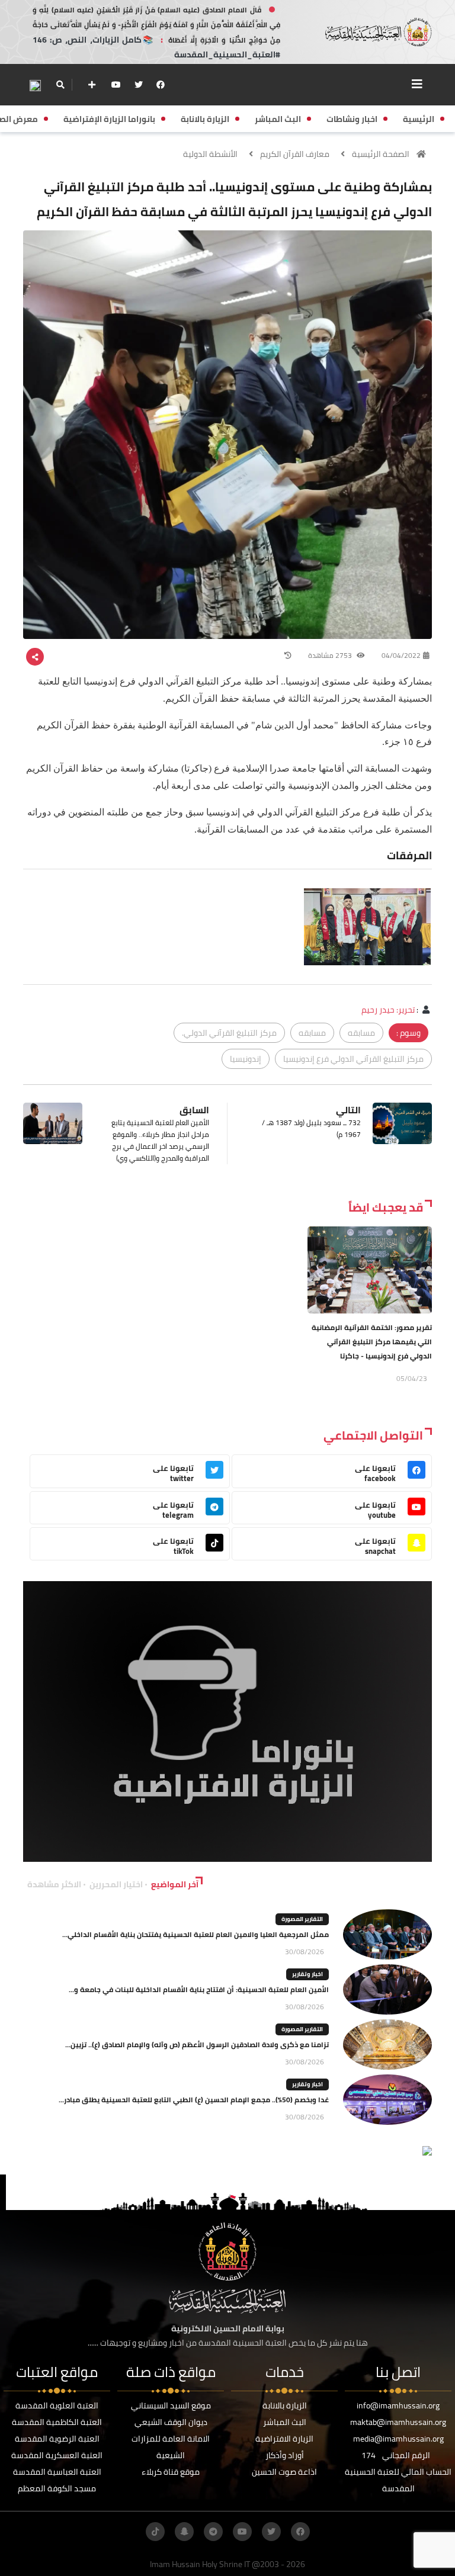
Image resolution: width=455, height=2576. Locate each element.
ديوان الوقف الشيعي (171, 2422)
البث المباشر (285, 2422)
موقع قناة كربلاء (171, 2472)
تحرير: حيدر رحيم (388, 1010)
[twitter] (139, 85)
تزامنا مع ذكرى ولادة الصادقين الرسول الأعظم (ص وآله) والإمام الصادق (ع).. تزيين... (197, 2045)
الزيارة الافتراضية (284, 2439)
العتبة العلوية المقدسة (57, 2405)
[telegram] (213, 2532)
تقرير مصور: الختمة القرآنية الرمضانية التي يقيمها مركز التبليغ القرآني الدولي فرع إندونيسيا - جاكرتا (372, 1342)
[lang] (35, 85)
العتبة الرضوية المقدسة (57, 2439)
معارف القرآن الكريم (295, 154)
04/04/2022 (401, 655)
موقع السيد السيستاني (171, 2405)
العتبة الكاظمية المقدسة (57, 2422)
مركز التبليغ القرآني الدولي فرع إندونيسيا (353, 1059)
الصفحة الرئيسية (381, 154)
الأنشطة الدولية (210, 154)
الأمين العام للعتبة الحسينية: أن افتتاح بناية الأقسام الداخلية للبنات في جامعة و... (199, 1989)
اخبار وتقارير (307, 1974)
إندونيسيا (246, 1059)
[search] (60, 85)
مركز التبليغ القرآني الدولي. (229, 1033)
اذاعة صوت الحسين (284, 2472)
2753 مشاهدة (331, 655)
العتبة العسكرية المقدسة (57, 2455)
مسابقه (361, 1033)
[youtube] (116, 85)
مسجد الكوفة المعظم (57, 2488)
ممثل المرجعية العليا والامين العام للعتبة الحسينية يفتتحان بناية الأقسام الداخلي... (196, 1934)
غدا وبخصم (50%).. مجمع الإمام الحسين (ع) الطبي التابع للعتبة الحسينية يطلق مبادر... (194, 2100)
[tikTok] (155, 2532)
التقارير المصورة (302, 1919)
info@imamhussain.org (398, 2405)
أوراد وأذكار (285, 2455)
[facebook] (161, 85)
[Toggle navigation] (417, 84)
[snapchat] (184, 2532)
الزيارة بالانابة (285, 2405)
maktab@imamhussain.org (398, 2422)
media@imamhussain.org (398, 2439)
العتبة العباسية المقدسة (57, 2472)
